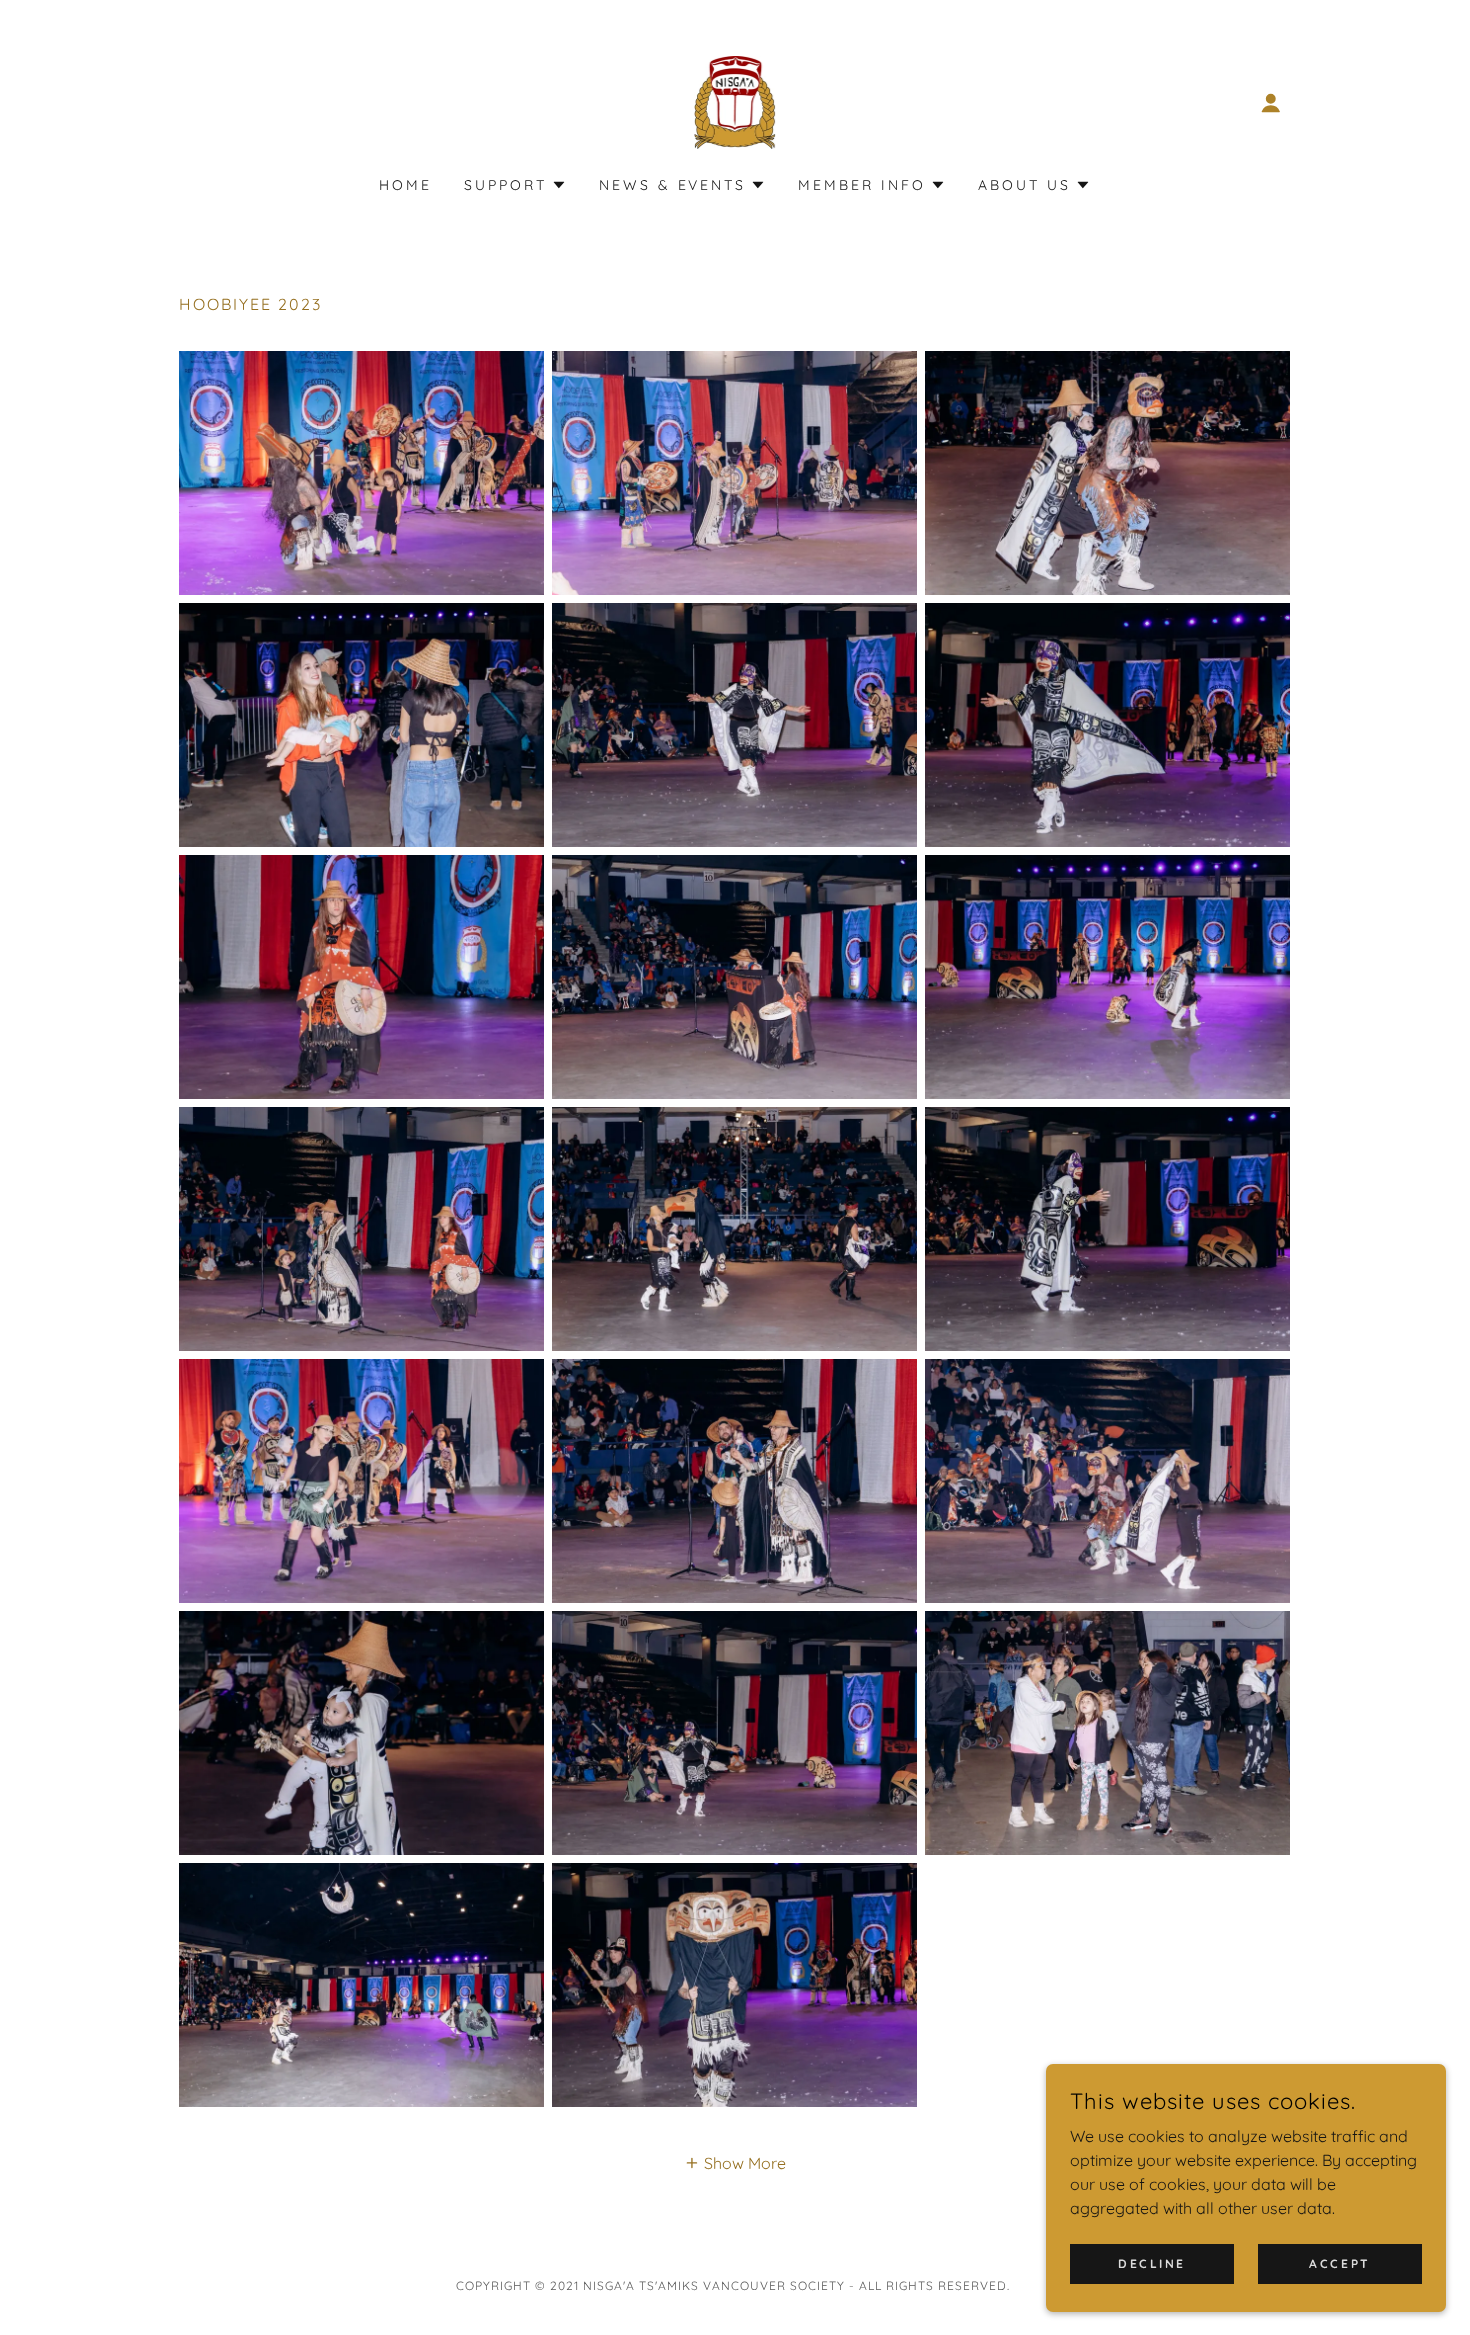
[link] (735, 101)
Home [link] (405, 185)
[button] (1271, 103)
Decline (1152, 2263)
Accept (1339, 2263)
